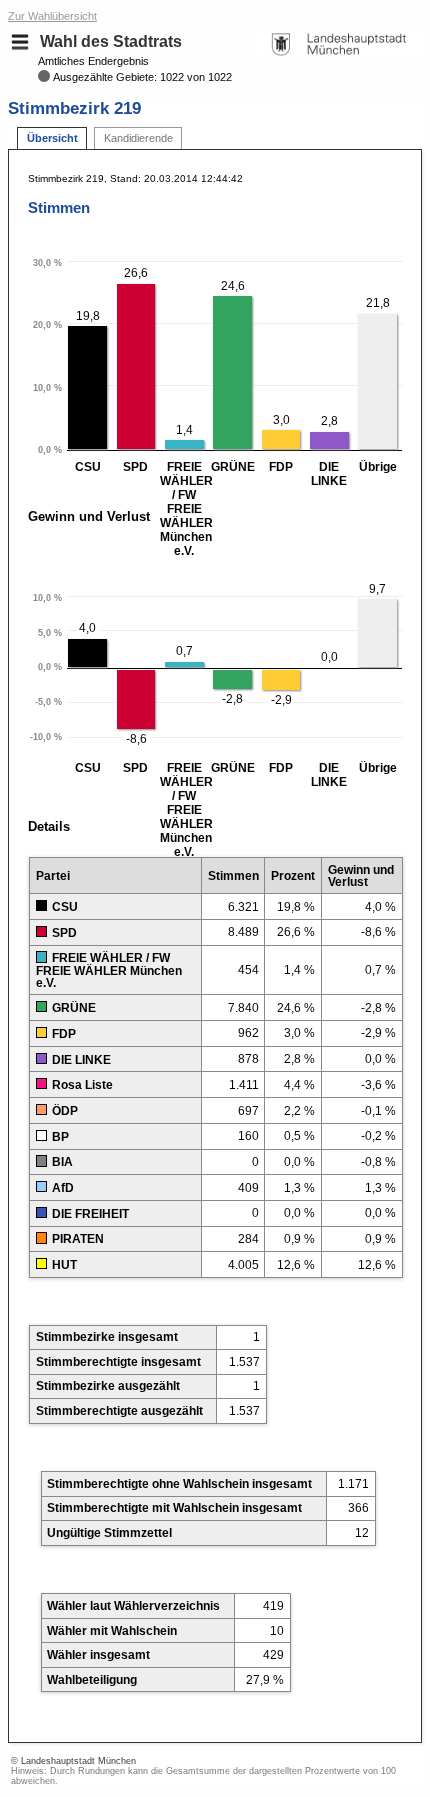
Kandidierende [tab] (138, 138)
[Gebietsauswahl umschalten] (20, 42)
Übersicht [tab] (52, 138)
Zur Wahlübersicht (52, 16)
